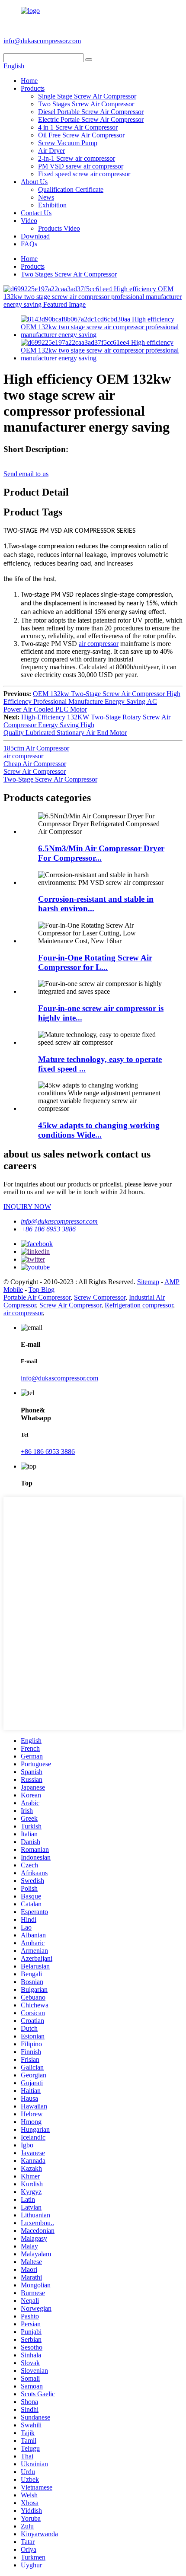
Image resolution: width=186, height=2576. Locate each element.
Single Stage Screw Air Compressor (87, 96)
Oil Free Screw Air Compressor (81, 135)
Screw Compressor (100, 1297)
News (46, 197)
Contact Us (36, 213)
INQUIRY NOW (27, 1207)
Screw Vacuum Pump (68, 143)
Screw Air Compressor (35, 771)
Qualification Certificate (71, 189)
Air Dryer (51, 151)
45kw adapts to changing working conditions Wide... (99, 1130)
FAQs (29, 244)
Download (35, 236)
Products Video (59, 228)
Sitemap (148, 1282)
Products (33, 88)
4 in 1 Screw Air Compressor (78, 127)
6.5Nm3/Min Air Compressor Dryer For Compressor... (101, 853)
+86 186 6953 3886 (113, 41)
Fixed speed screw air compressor (84, 174)
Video (29, 221)
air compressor (99, 644)
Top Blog (42, 1290)
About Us (34, 182)
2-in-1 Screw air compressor (77, 158)
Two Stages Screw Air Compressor (86, 104)
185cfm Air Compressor (36, 748)
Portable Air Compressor (37, 1297)
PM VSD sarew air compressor (81, 166)
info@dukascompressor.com (42, 41)
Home (29, 81)
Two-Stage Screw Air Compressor (50, 779)
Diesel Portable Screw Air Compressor (91, 112)
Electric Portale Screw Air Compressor (91, 119)
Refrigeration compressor (139, 1305)
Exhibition (52, 205)
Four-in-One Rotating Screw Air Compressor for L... (95, 962)
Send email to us (26, 474)
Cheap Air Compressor (35, 764)
